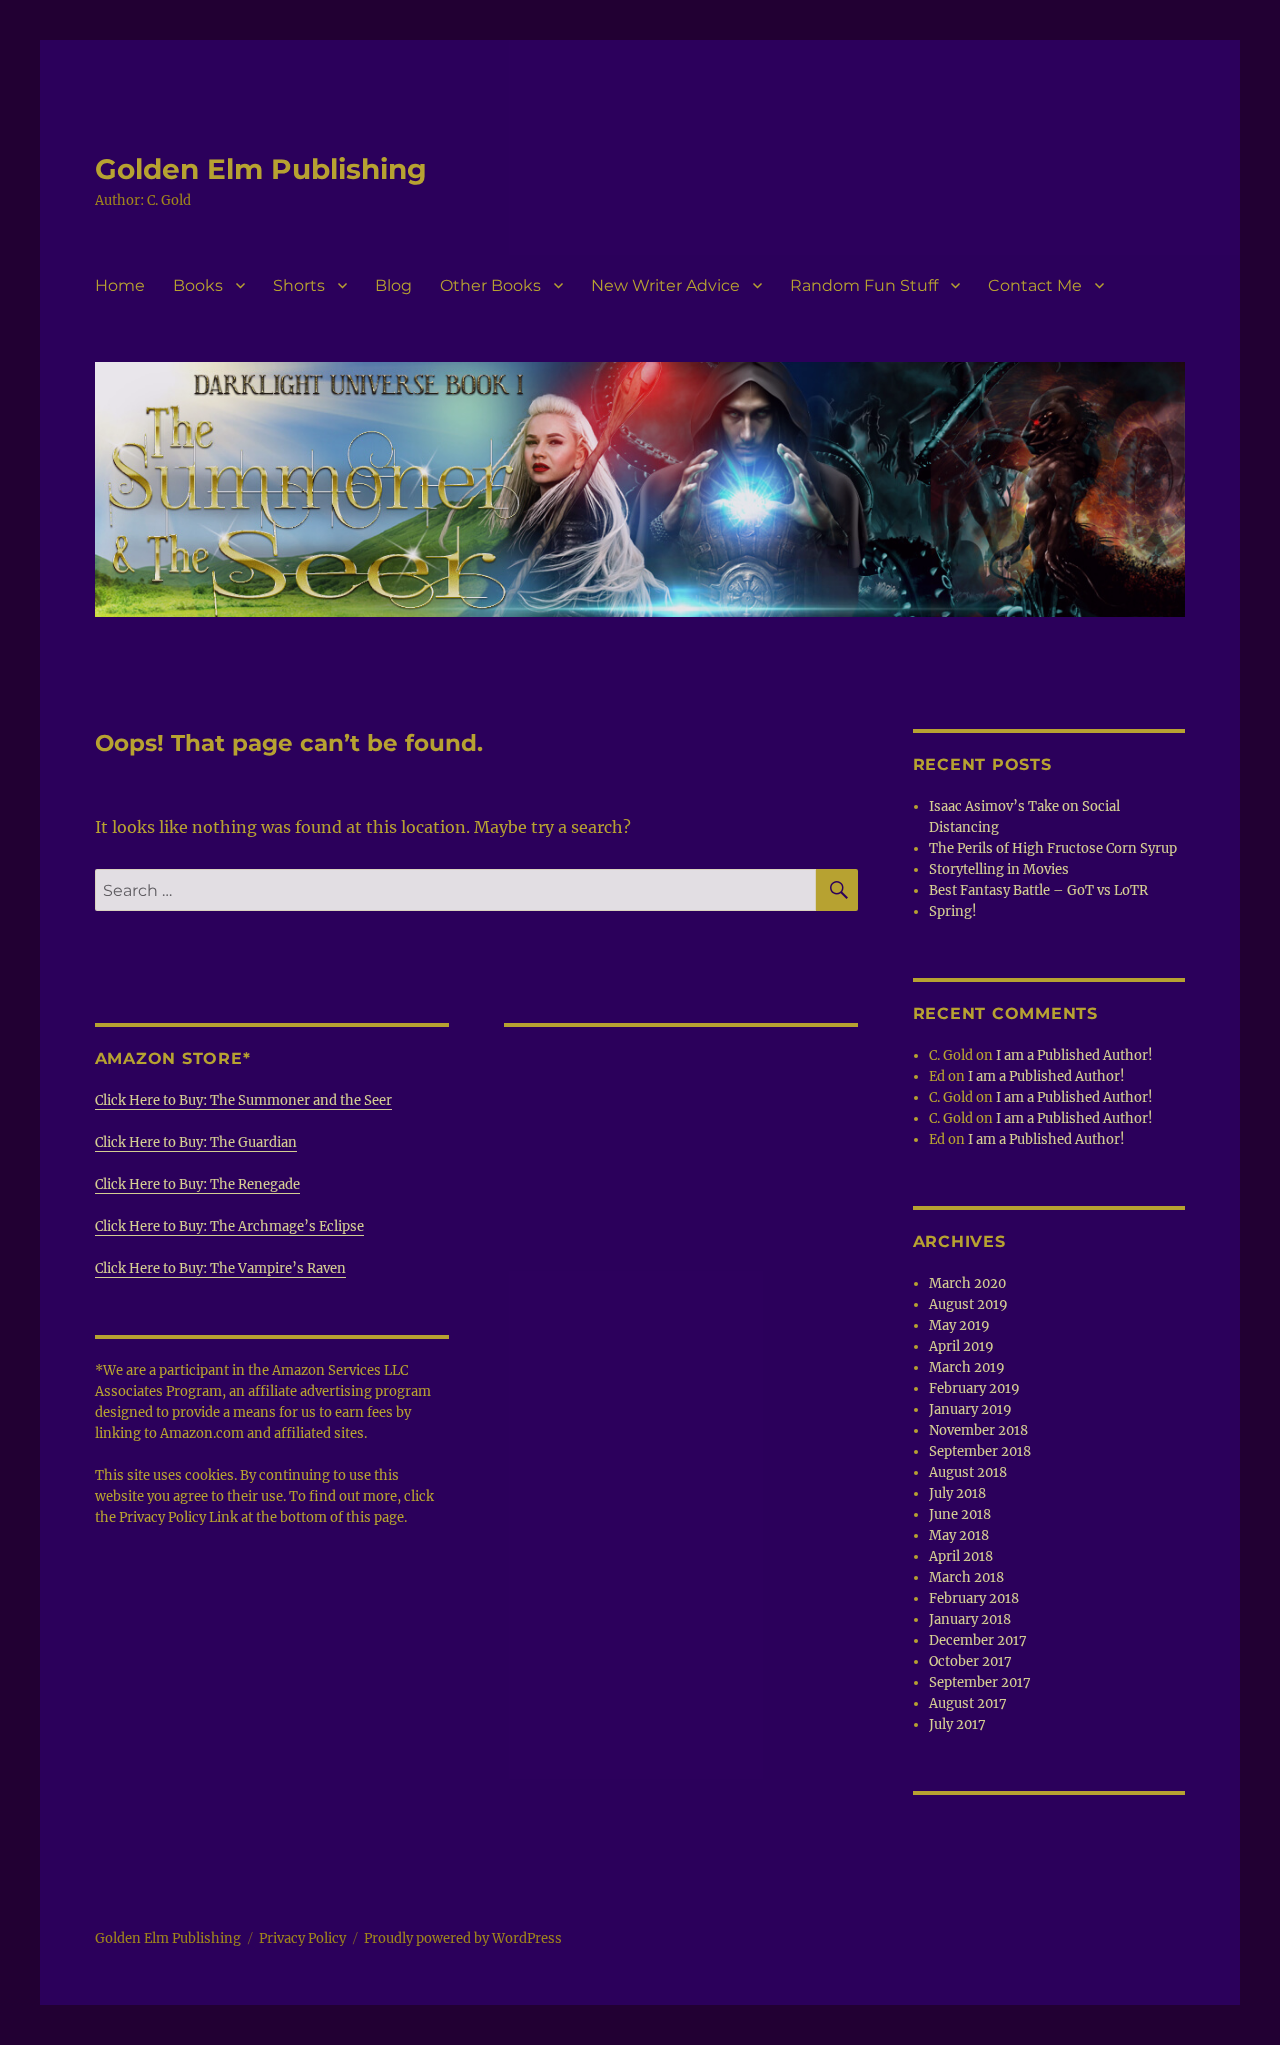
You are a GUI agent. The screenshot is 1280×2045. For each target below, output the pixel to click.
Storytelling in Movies (999, 869)
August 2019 (968, 1304)
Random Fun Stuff (864, 285)
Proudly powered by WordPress (463, 1938)
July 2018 (957, 1493)
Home (120, 285)
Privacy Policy (302, 1938)
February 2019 (974, 1388)
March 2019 (967, 1367)
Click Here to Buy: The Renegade (197, 1184)
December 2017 (978, 1640)
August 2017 (968, 1703)
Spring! (953, 911)
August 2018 (968, 1472)
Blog (393, 285)
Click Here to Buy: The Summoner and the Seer (243, 1100)
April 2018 (961, 1556)
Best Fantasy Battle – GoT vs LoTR (1038, 890)
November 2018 (978, 1430)
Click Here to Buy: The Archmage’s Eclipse (229, 1226)
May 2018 (959, 1535)
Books (198, 285)
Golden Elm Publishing (261, 169)
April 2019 (961, 1346)
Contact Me (1035, 285)
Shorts (299, 285)
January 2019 (970, 1409)
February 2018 (974, 1598)
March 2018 (966, 1577)
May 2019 (959, 1325)
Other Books (490, 285)
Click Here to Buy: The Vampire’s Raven (220, 1268)
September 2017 (980, 1682)
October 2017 (970, 1661)
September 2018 (980, 1451)
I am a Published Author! (1074, 1055)
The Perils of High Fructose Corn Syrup (1053, 848)
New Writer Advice (665, 285)
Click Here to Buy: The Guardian (196, 1142)
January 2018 (970, 1619)
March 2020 (967, 1283)
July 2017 (957, 1724)
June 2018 (960, 1514)
